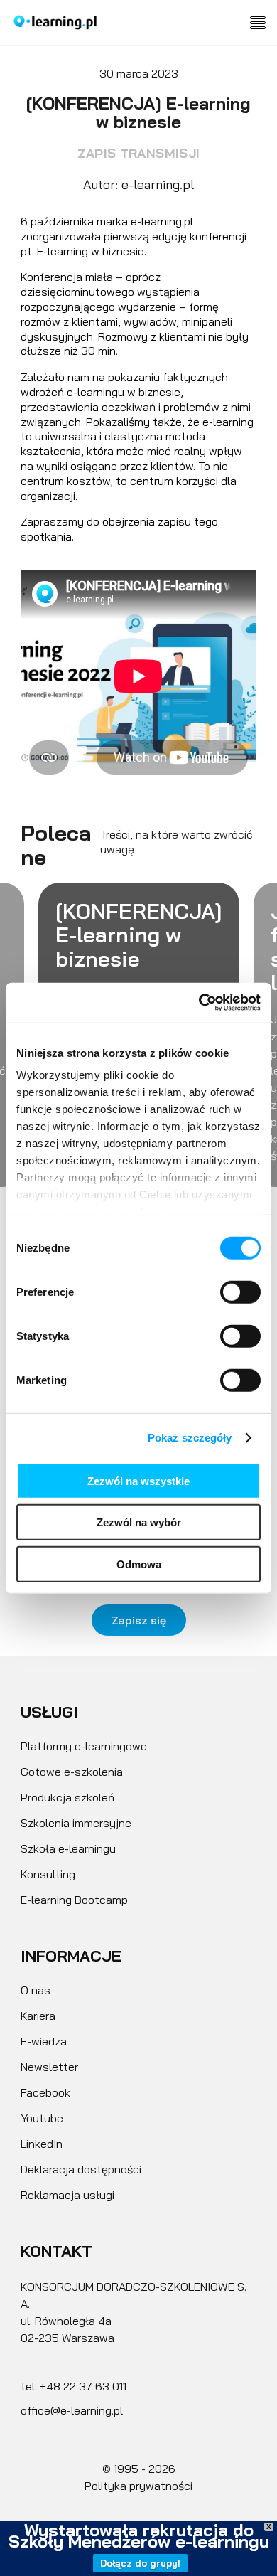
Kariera (38, 2016)
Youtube (42, 2118)
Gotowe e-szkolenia (72, 1772)
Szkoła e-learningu (68, 1848)
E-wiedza (44, 2041)
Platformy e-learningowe (84, 1746)
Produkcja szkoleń (67, 1797)
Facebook (45, 2092)
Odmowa (139, 1564)
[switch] (240, 1292)
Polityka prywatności (138, 2486)
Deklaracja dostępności (81, 2169)
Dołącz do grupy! (140, 2563)
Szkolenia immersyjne (76, 1823)
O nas (36, 1990)
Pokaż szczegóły (190, 1438)
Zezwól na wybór (139, 1522)
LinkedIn (42, 2144)
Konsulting (48, 1874)
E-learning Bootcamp (74, 1900)
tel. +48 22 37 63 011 (74, 2386)
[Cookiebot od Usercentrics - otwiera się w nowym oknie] (199, 1003)
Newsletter (49, 2067)
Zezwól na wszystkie (138, 1480)
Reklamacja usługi (67, 2195)
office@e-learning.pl (72, 2410)
